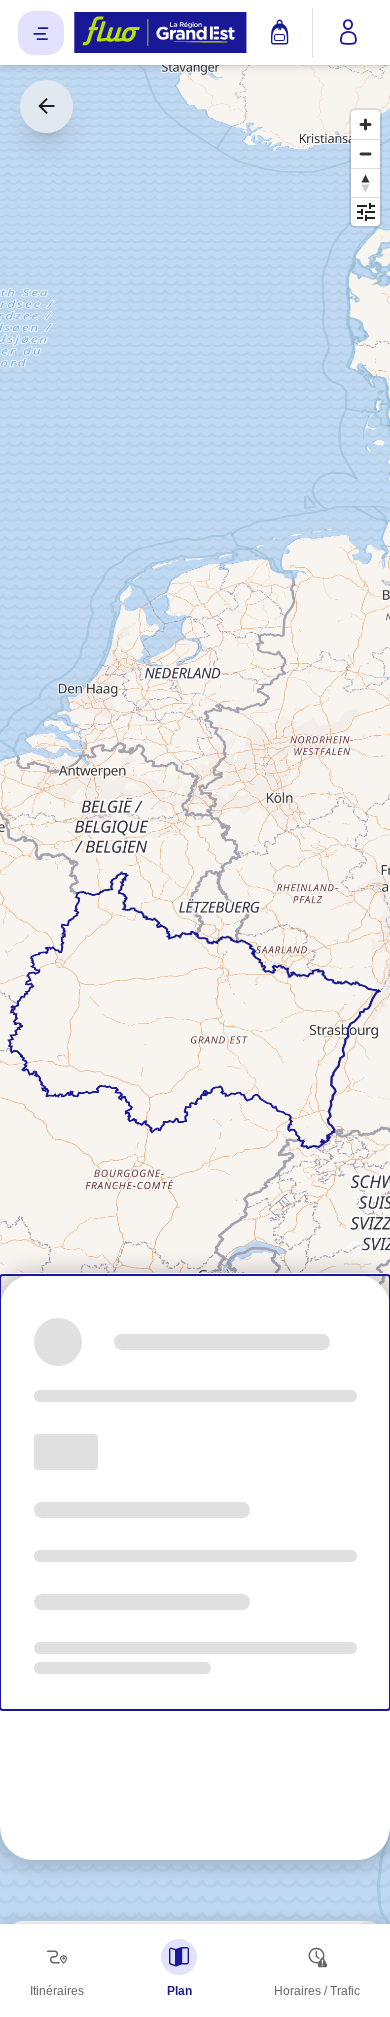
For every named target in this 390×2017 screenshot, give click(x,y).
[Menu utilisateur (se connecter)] (348, 33)
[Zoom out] (365, 153)
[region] (195, 1008)
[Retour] (46, 106)
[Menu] (41, 33)
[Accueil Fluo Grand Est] (160, 33)
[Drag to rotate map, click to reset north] (365, 182)
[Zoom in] (365, 124)
